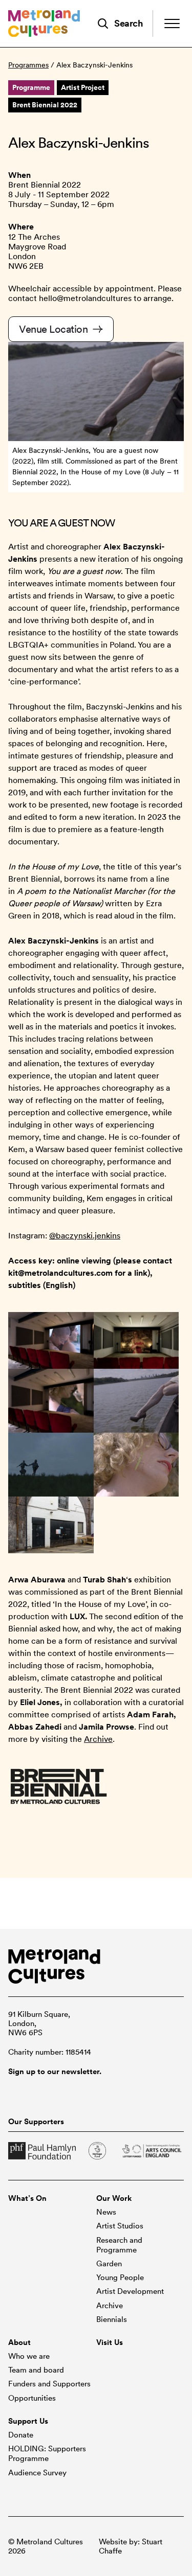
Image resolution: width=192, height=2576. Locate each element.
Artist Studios (120, 2226)
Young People (120, 2278)
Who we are (29, 2356)
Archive (98, 1739)
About (19, 2342)
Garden (109, 2264)
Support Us (28, 2421)
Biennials (112, 2319)
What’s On (27, 2198)
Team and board (36, 2370)
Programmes (28, 65)
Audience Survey (37, 2473)
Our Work (114, 2198)
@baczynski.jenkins (85, 1236)
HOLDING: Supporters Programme (47, 2454)
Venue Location (55, 329)
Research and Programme (119, 2245)
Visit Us (110, 2342)
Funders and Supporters (49, 2384)
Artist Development (130, 2291)
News (106, 2212)
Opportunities (32, 2398)
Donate (21, 2435)
